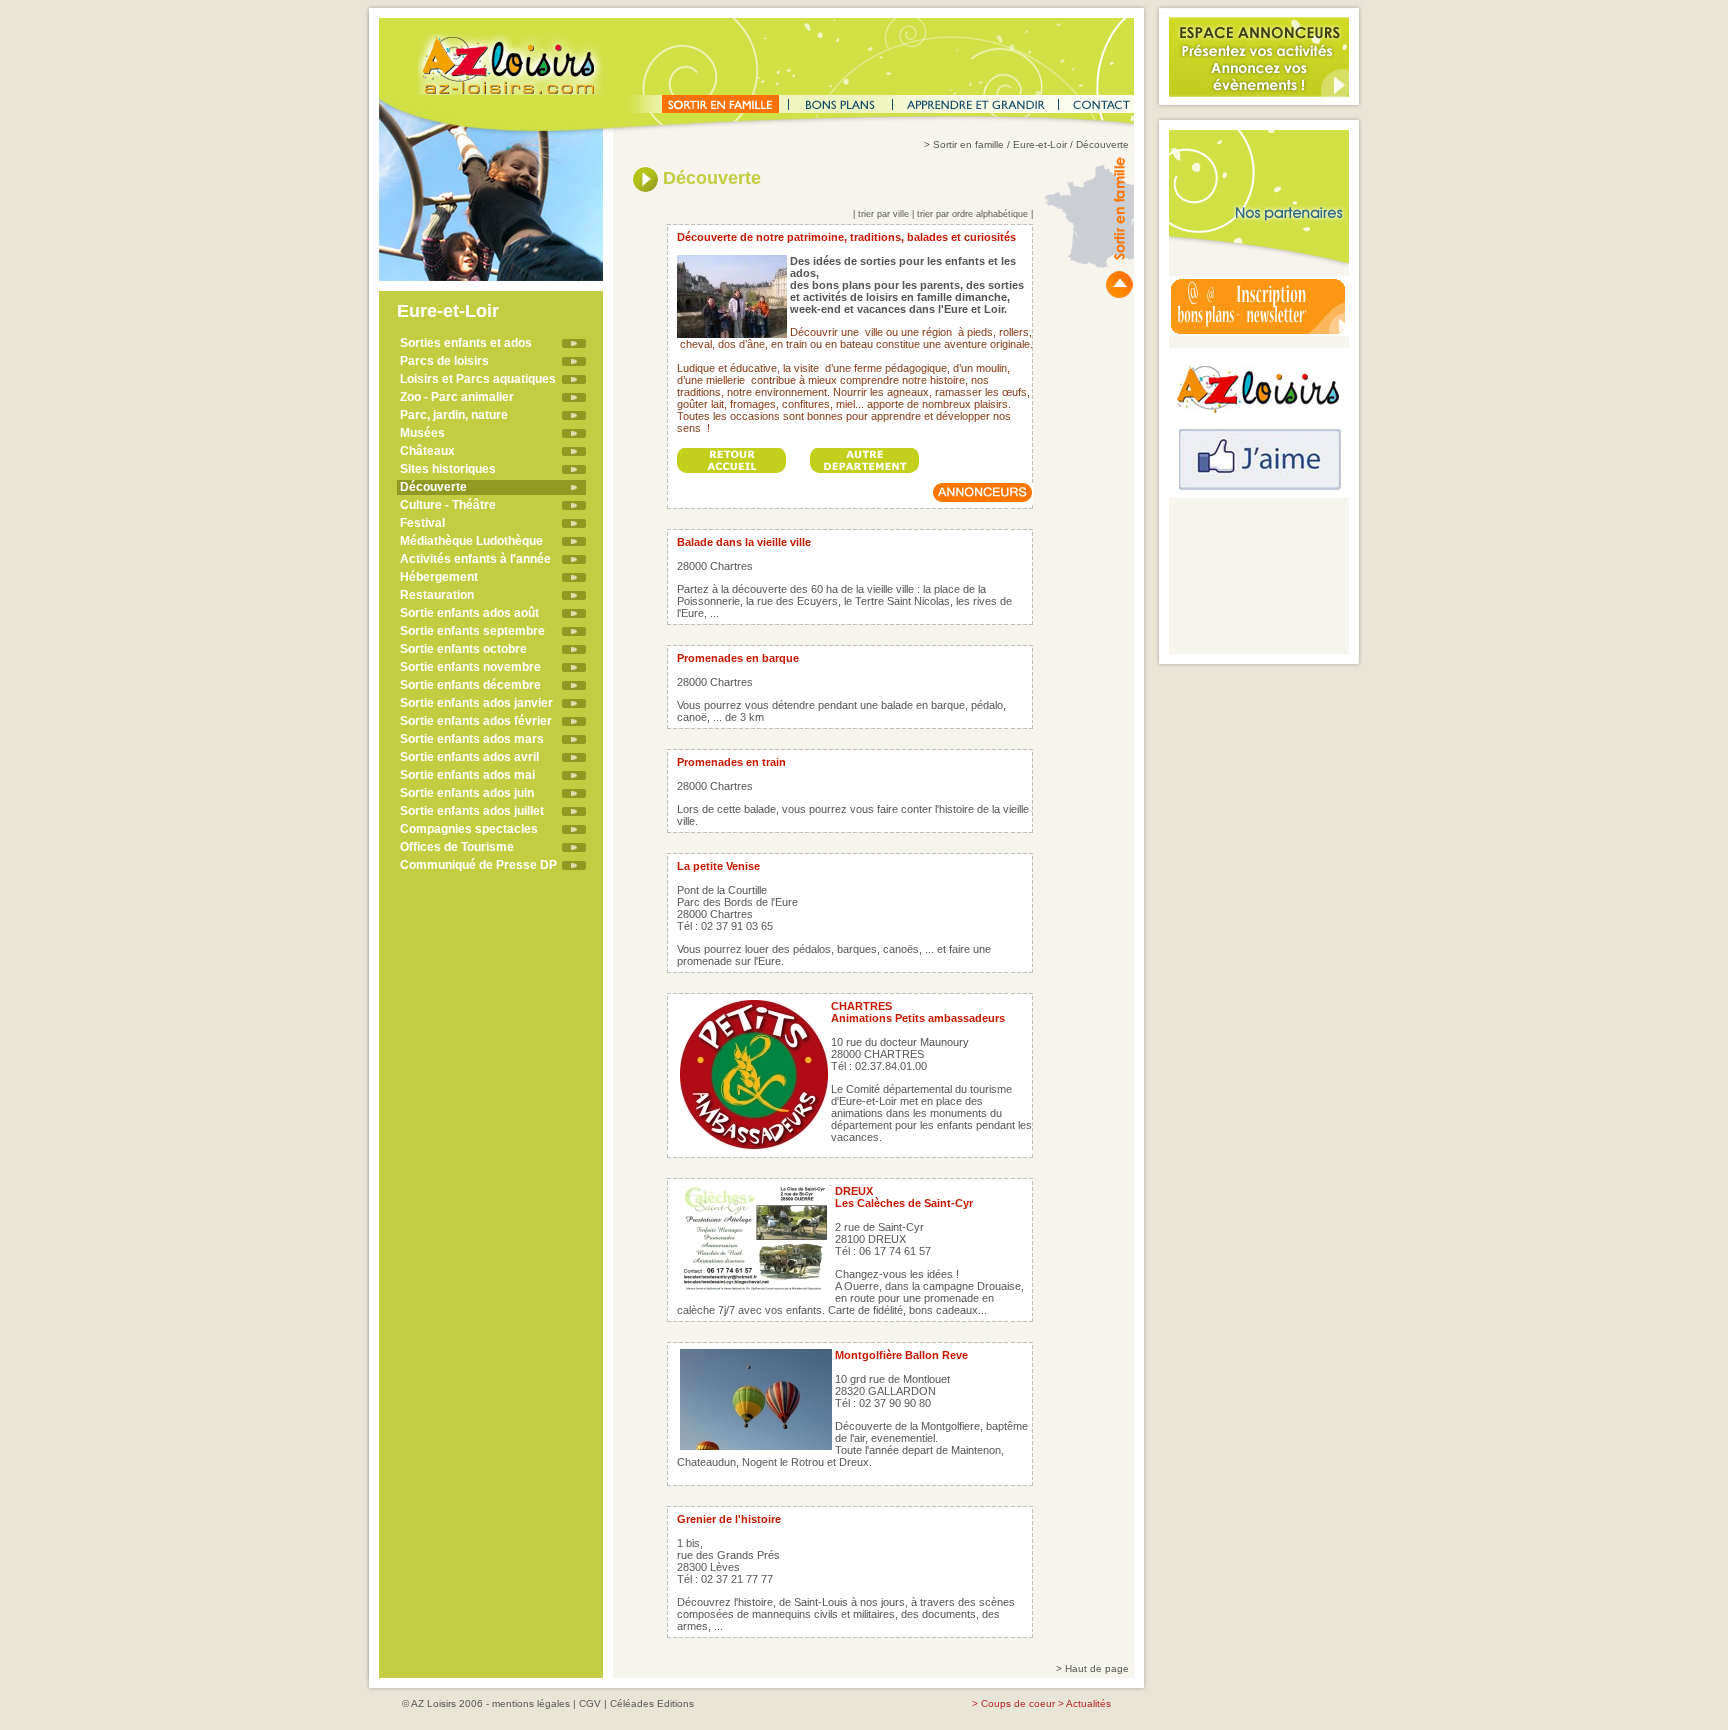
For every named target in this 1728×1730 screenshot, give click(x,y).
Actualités (1088, 1703)
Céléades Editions (652, 1703)
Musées (422, 433)
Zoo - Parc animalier (457, 397)
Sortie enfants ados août (469, 613)
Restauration (437, 595)
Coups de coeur (1018, 1703)
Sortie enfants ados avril (469, 757)
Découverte (433, 487)
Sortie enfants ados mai (467, 775)
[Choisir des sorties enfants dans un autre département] (865, 454)
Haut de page (1097, 1668)
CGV (590, 1703)
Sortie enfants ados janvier (476, 703)
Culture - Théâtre (448, 505)
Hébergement (439, 577)
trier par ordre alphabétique (972, 214)
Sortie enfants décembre (470, 685)
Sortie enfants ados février (476, 721)
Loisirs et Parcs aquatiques (478, 379)
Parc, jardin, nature (454, 415)
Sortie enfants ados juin (467, 793)
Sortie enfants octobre (463, 649)
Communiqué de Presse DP (478, 865)
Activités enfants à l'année (475, 559)
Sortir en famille (968, 144)
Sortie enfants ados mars (472, 739)
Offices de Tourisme (457, 847)
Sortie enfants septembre (472, 631)
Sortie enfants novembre (470, 667)
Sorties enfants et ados (466, 343)
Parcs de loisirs (444, 361)
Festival (422, 523)
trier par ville (883, 214)
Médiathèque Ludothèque (471, 541)
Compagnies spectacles (469, 829)
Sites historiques (448, 469)
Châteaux (427, 451)
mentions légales (531, 1703)
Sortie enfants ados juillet (472, 811)
